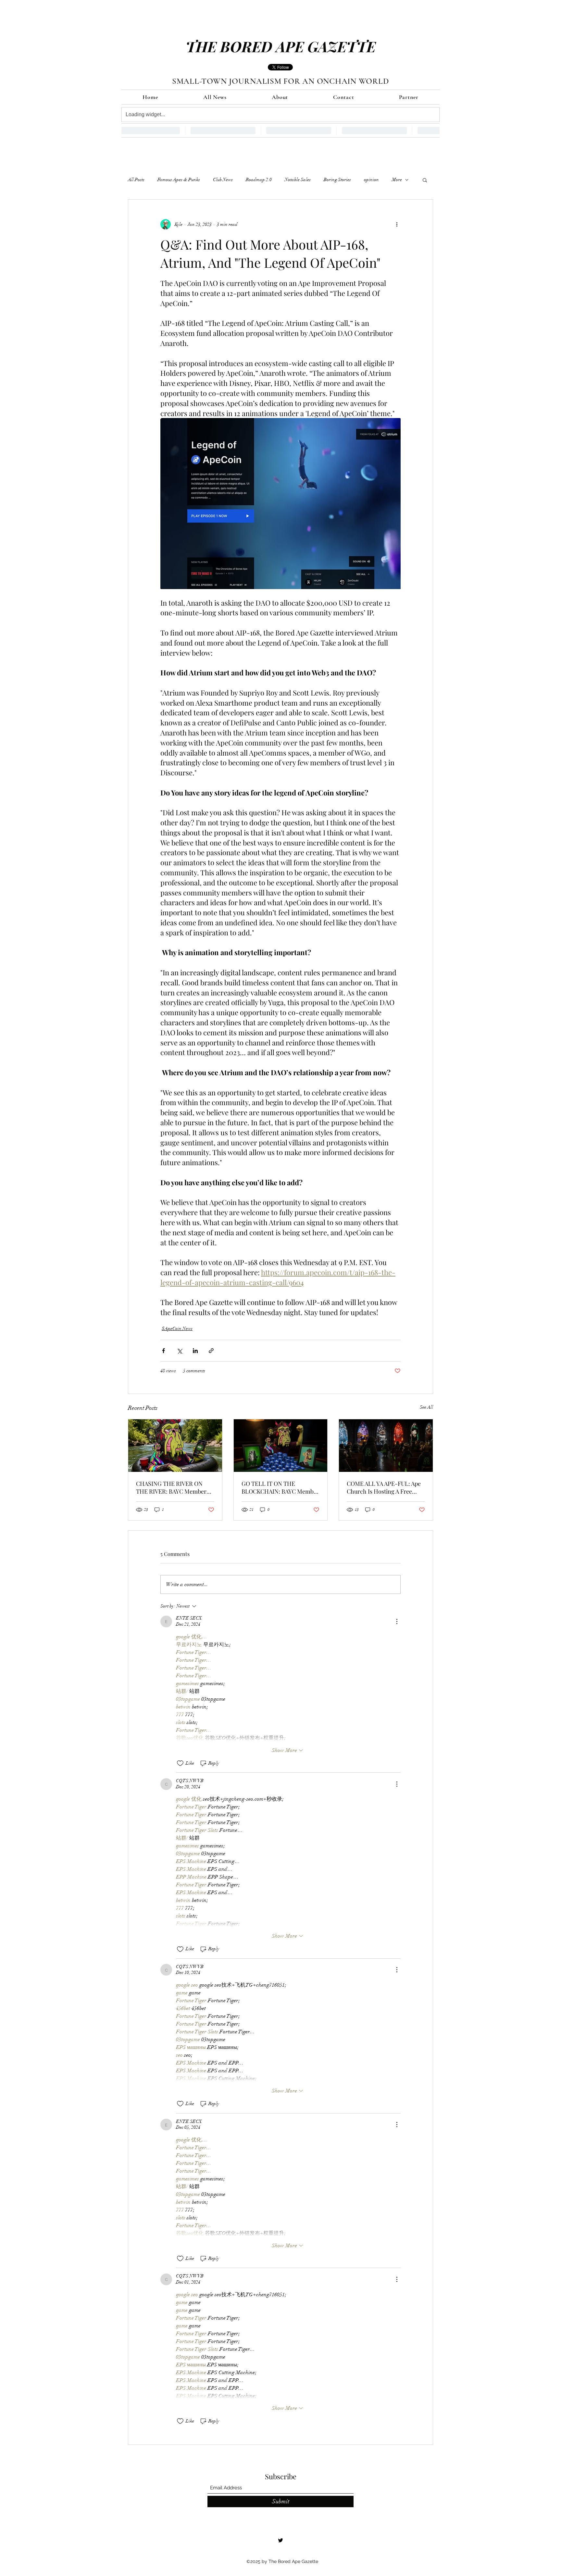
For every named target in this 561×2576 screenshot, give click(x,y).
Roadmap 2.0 (259, 180)
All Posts (136, 180)
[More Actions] (397, 1621)
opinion (371, 180)
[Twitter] (280, 2540)
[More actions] (397, 224)
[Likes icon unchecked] (180, 1763)
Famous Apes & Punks (179, 180)
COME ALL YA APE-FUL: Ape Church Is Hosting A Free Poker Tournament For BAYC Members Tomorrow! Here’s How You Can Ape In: (384, 1487)
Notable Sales (298, 180)
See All (426, 1407)
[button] (425, 180)
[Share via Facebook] (163, 1351)
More (397, 180)
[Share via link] (211, 1351)
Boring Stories (337, 180)
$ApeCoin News (177, 1329)
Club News (223, 180)
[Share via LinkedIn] (195, 1351)
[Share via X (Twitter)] (179, 1351)
